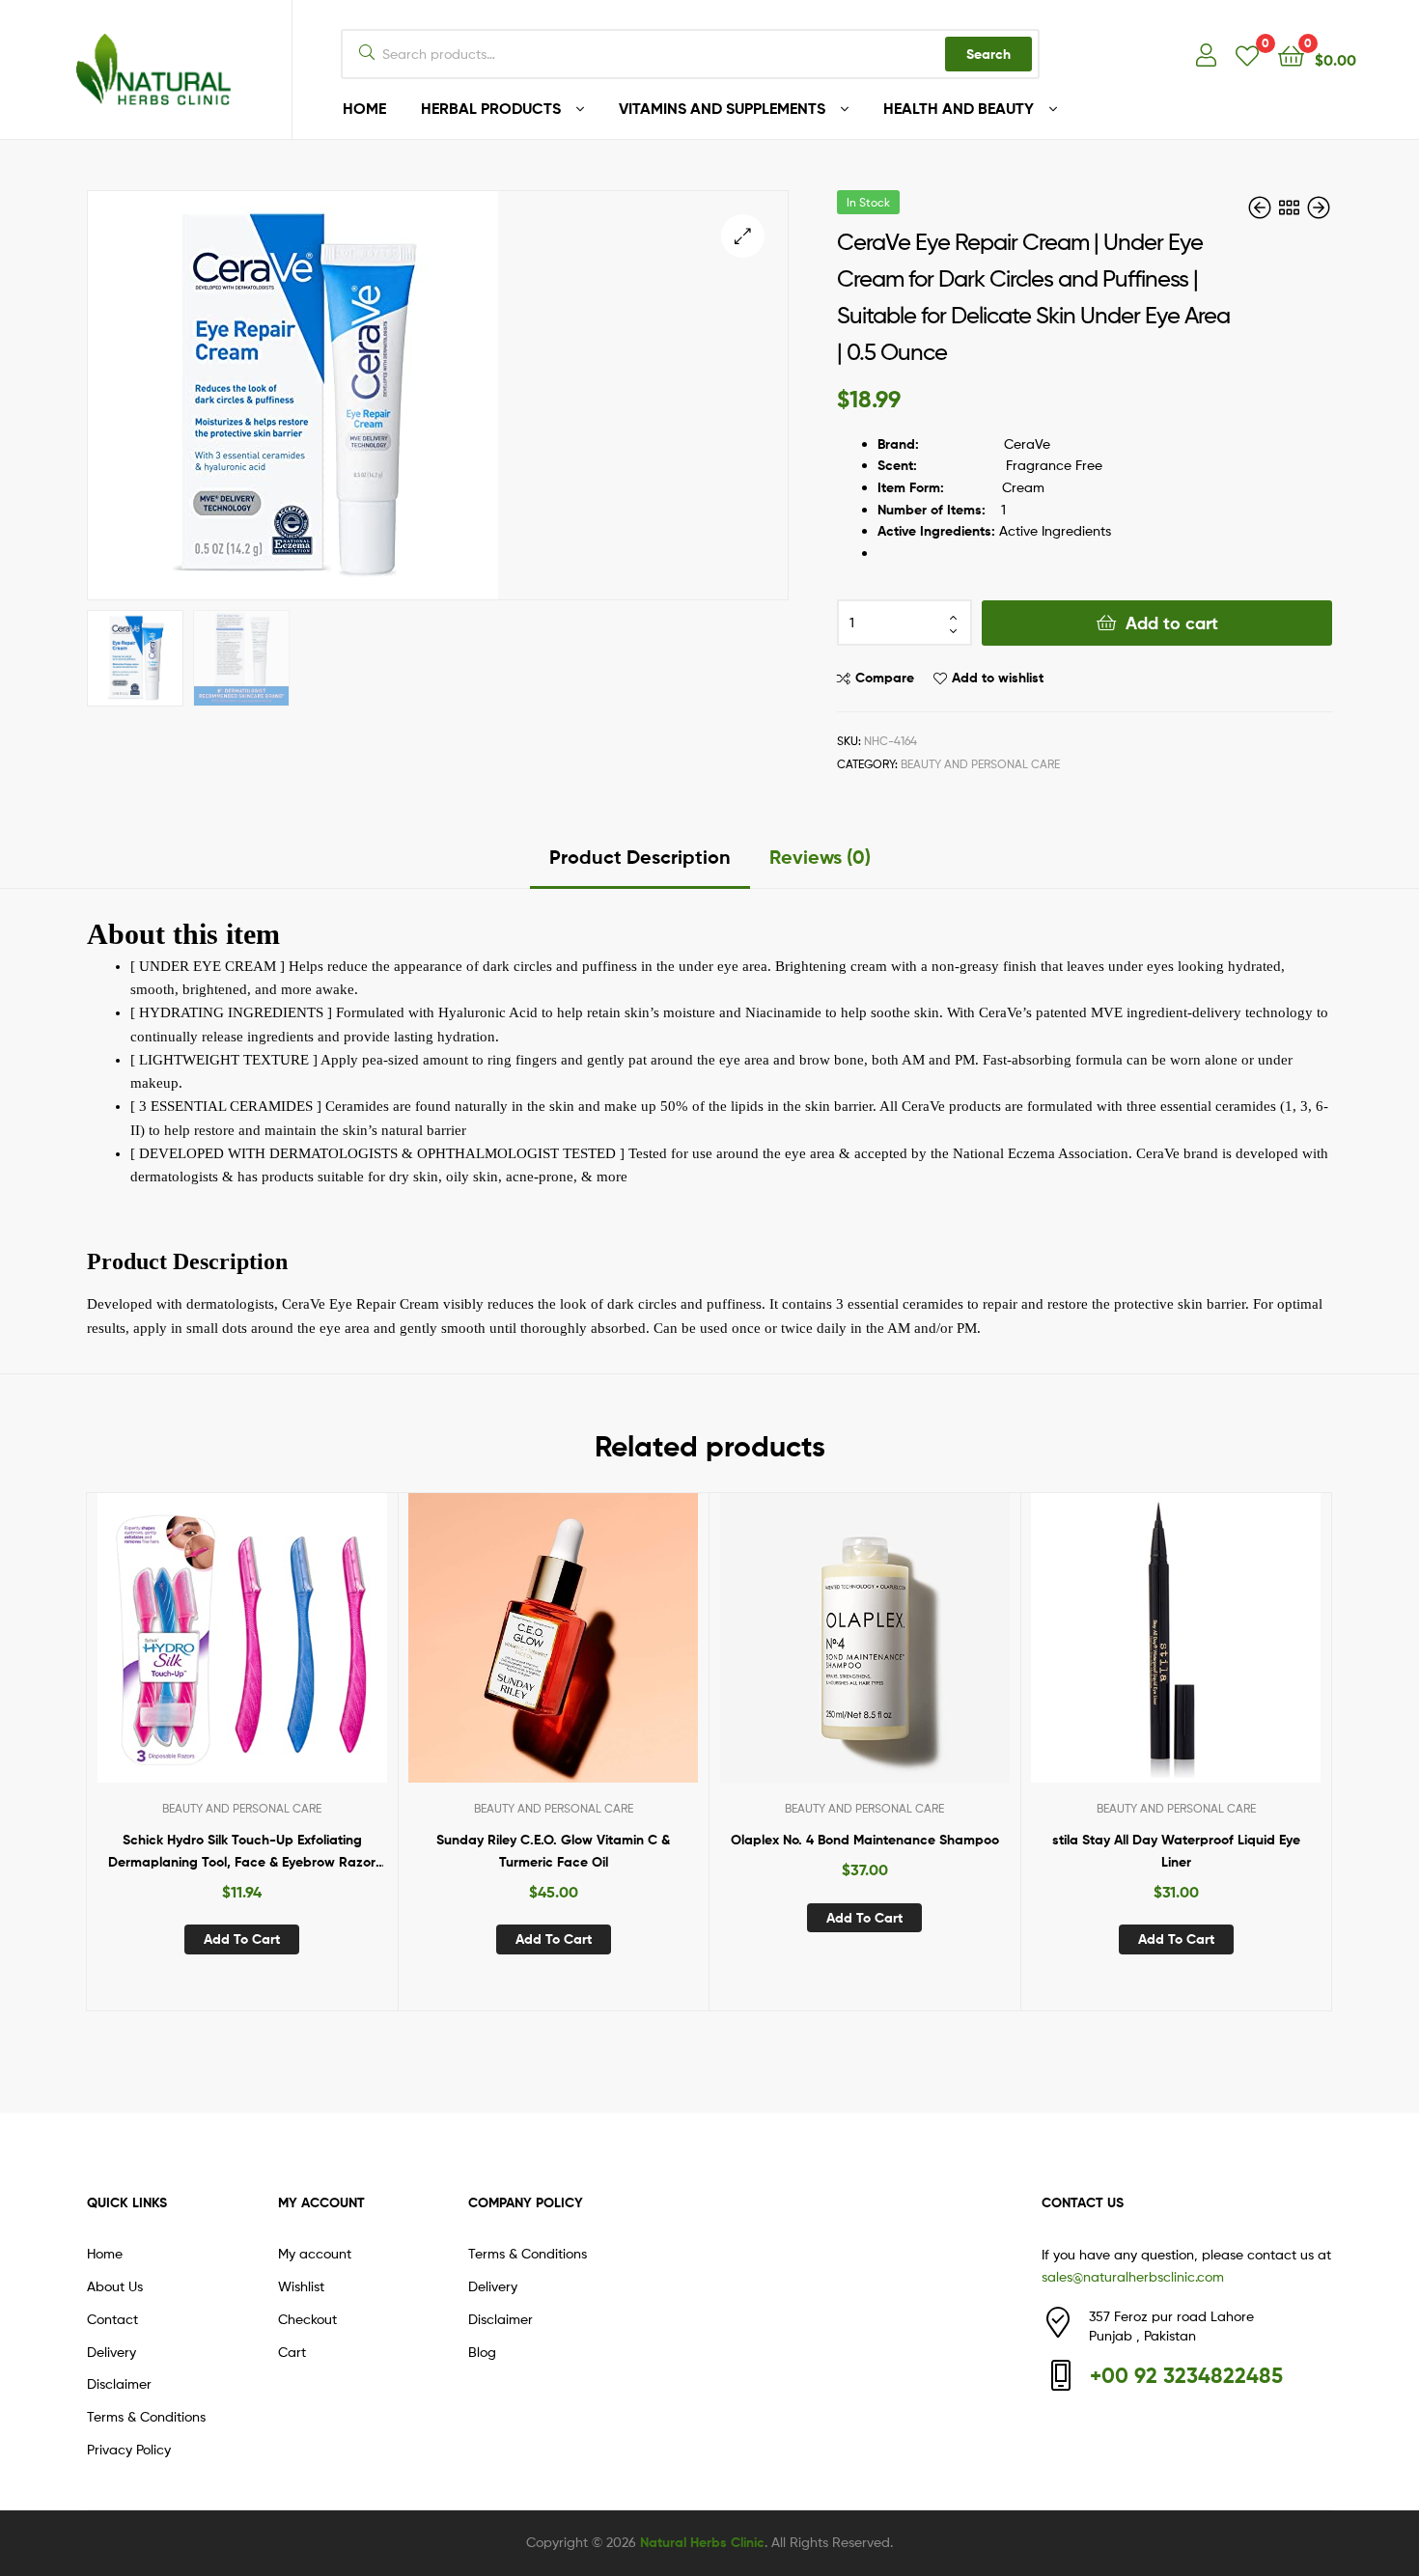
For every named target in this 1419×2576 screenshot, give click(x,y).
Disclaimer (119, 2383)
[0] (1247, 55)
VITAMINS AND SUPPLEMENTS (722, 108)
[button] (743, 236)
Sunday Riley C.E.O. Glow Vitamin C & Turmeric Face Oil (553, 1851)
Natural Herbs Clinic (702, 2542)
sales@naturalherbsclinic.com (1133, 2276)
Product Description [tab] (640, 857)
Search (988, 54)
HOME (364, 108)
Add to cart (1172, 623)
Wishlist (301, 2286)
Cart (292, 2352)
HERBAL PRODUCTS (491, 108)
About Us (115, 2286)
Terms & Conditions (146, 2416)
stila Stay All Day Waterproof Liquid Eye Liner (1176, 1851)
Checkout (307, 2319)
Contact (112, 2319)
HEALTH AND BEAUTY (959, 108)
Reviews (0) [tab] (820, 857)
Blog (482, 2352)
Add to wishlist (998, 678)
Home (105, 2253)
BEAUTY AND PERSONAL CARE (980, 764)
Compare (885, 678)
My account (315, 2253)
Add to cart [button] (242, 1939)
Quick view (289, 1652)
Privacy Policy (129, 2449)
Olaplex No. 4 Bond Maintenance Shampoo (865, 1840)
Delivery (111, 2352)
